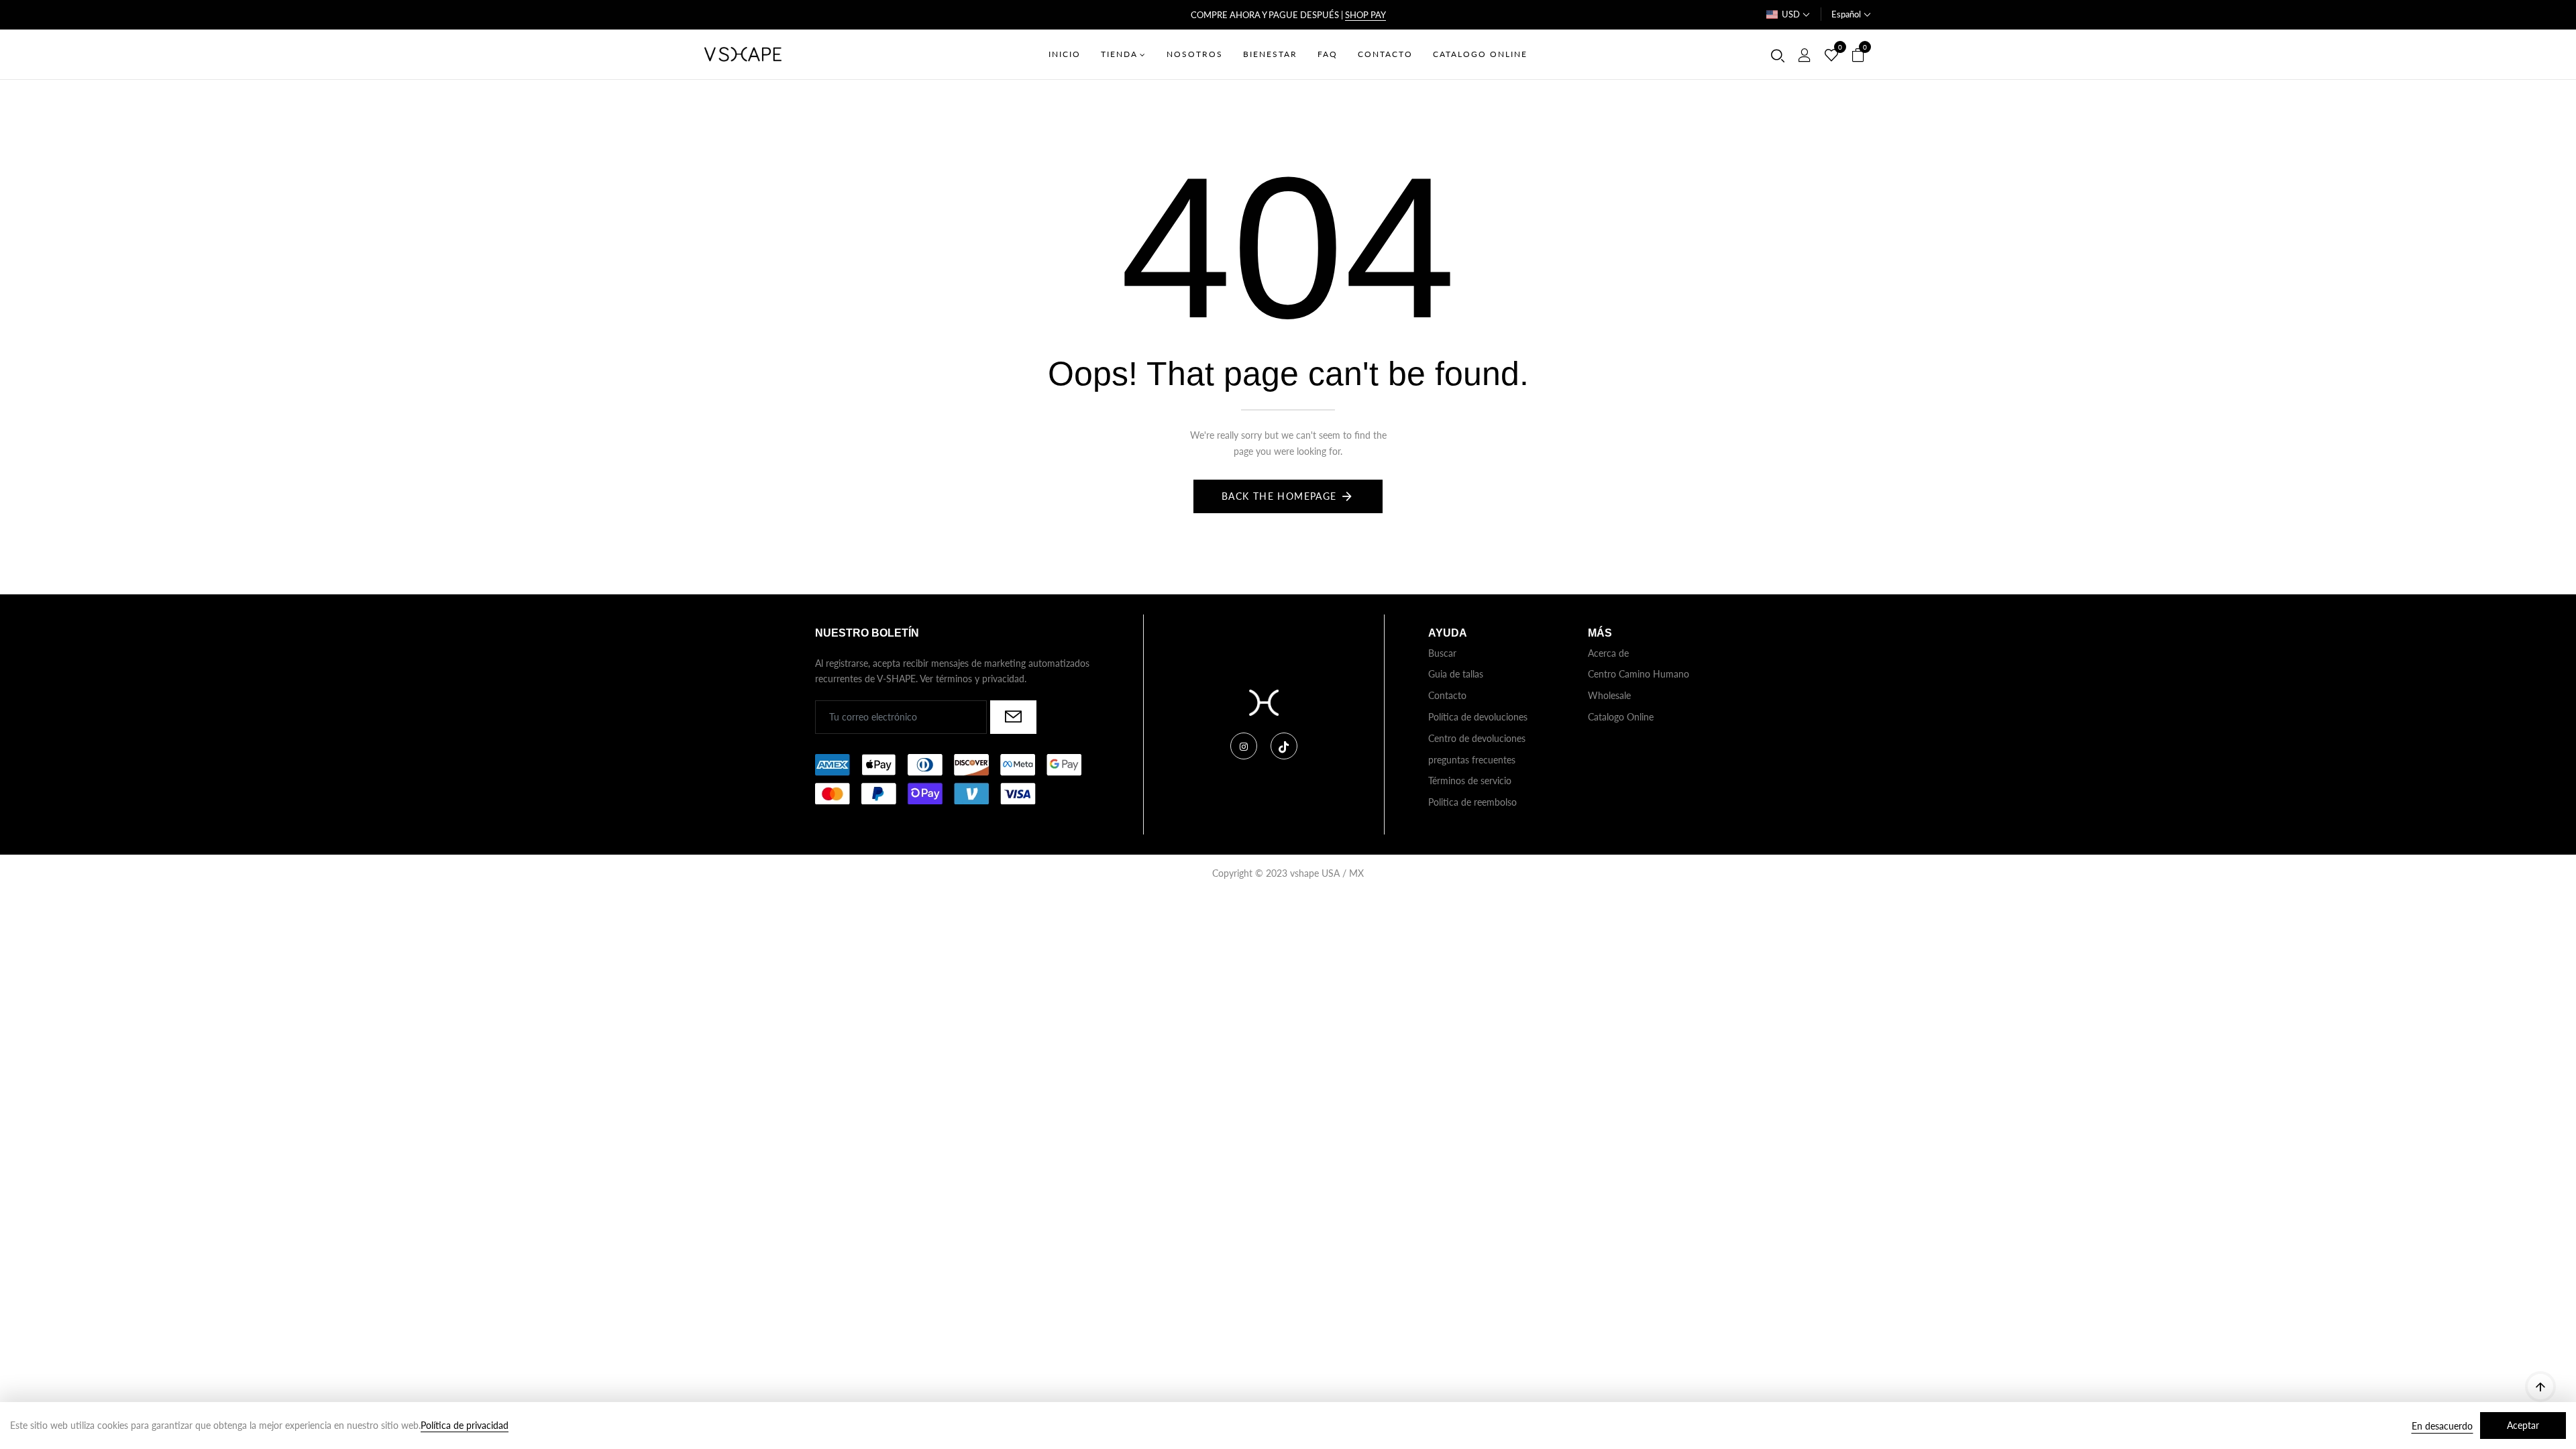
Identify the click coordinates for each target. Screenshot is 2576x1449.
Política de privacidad (465, 1425)
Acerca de (1608, 653)
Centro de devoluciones (1477, 738)
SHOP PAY (1365, 15)
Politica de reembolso (1472, 802)
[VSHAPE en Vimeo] (1284, 746)
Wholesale (1609, 695)
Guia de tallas (1456, 674)
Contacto (1447, 695)
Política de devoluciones (1478, 717)
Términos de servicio (1470, 781)
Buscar (1442, 653)
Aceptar (2523, 1425)
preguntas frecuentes (1472, 760)
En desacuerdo (2442, 1426)
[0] (1831, 56)
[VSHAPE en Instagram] (1244, 746)
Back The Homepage (1279, 496)
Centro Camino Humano (1639, 674)
